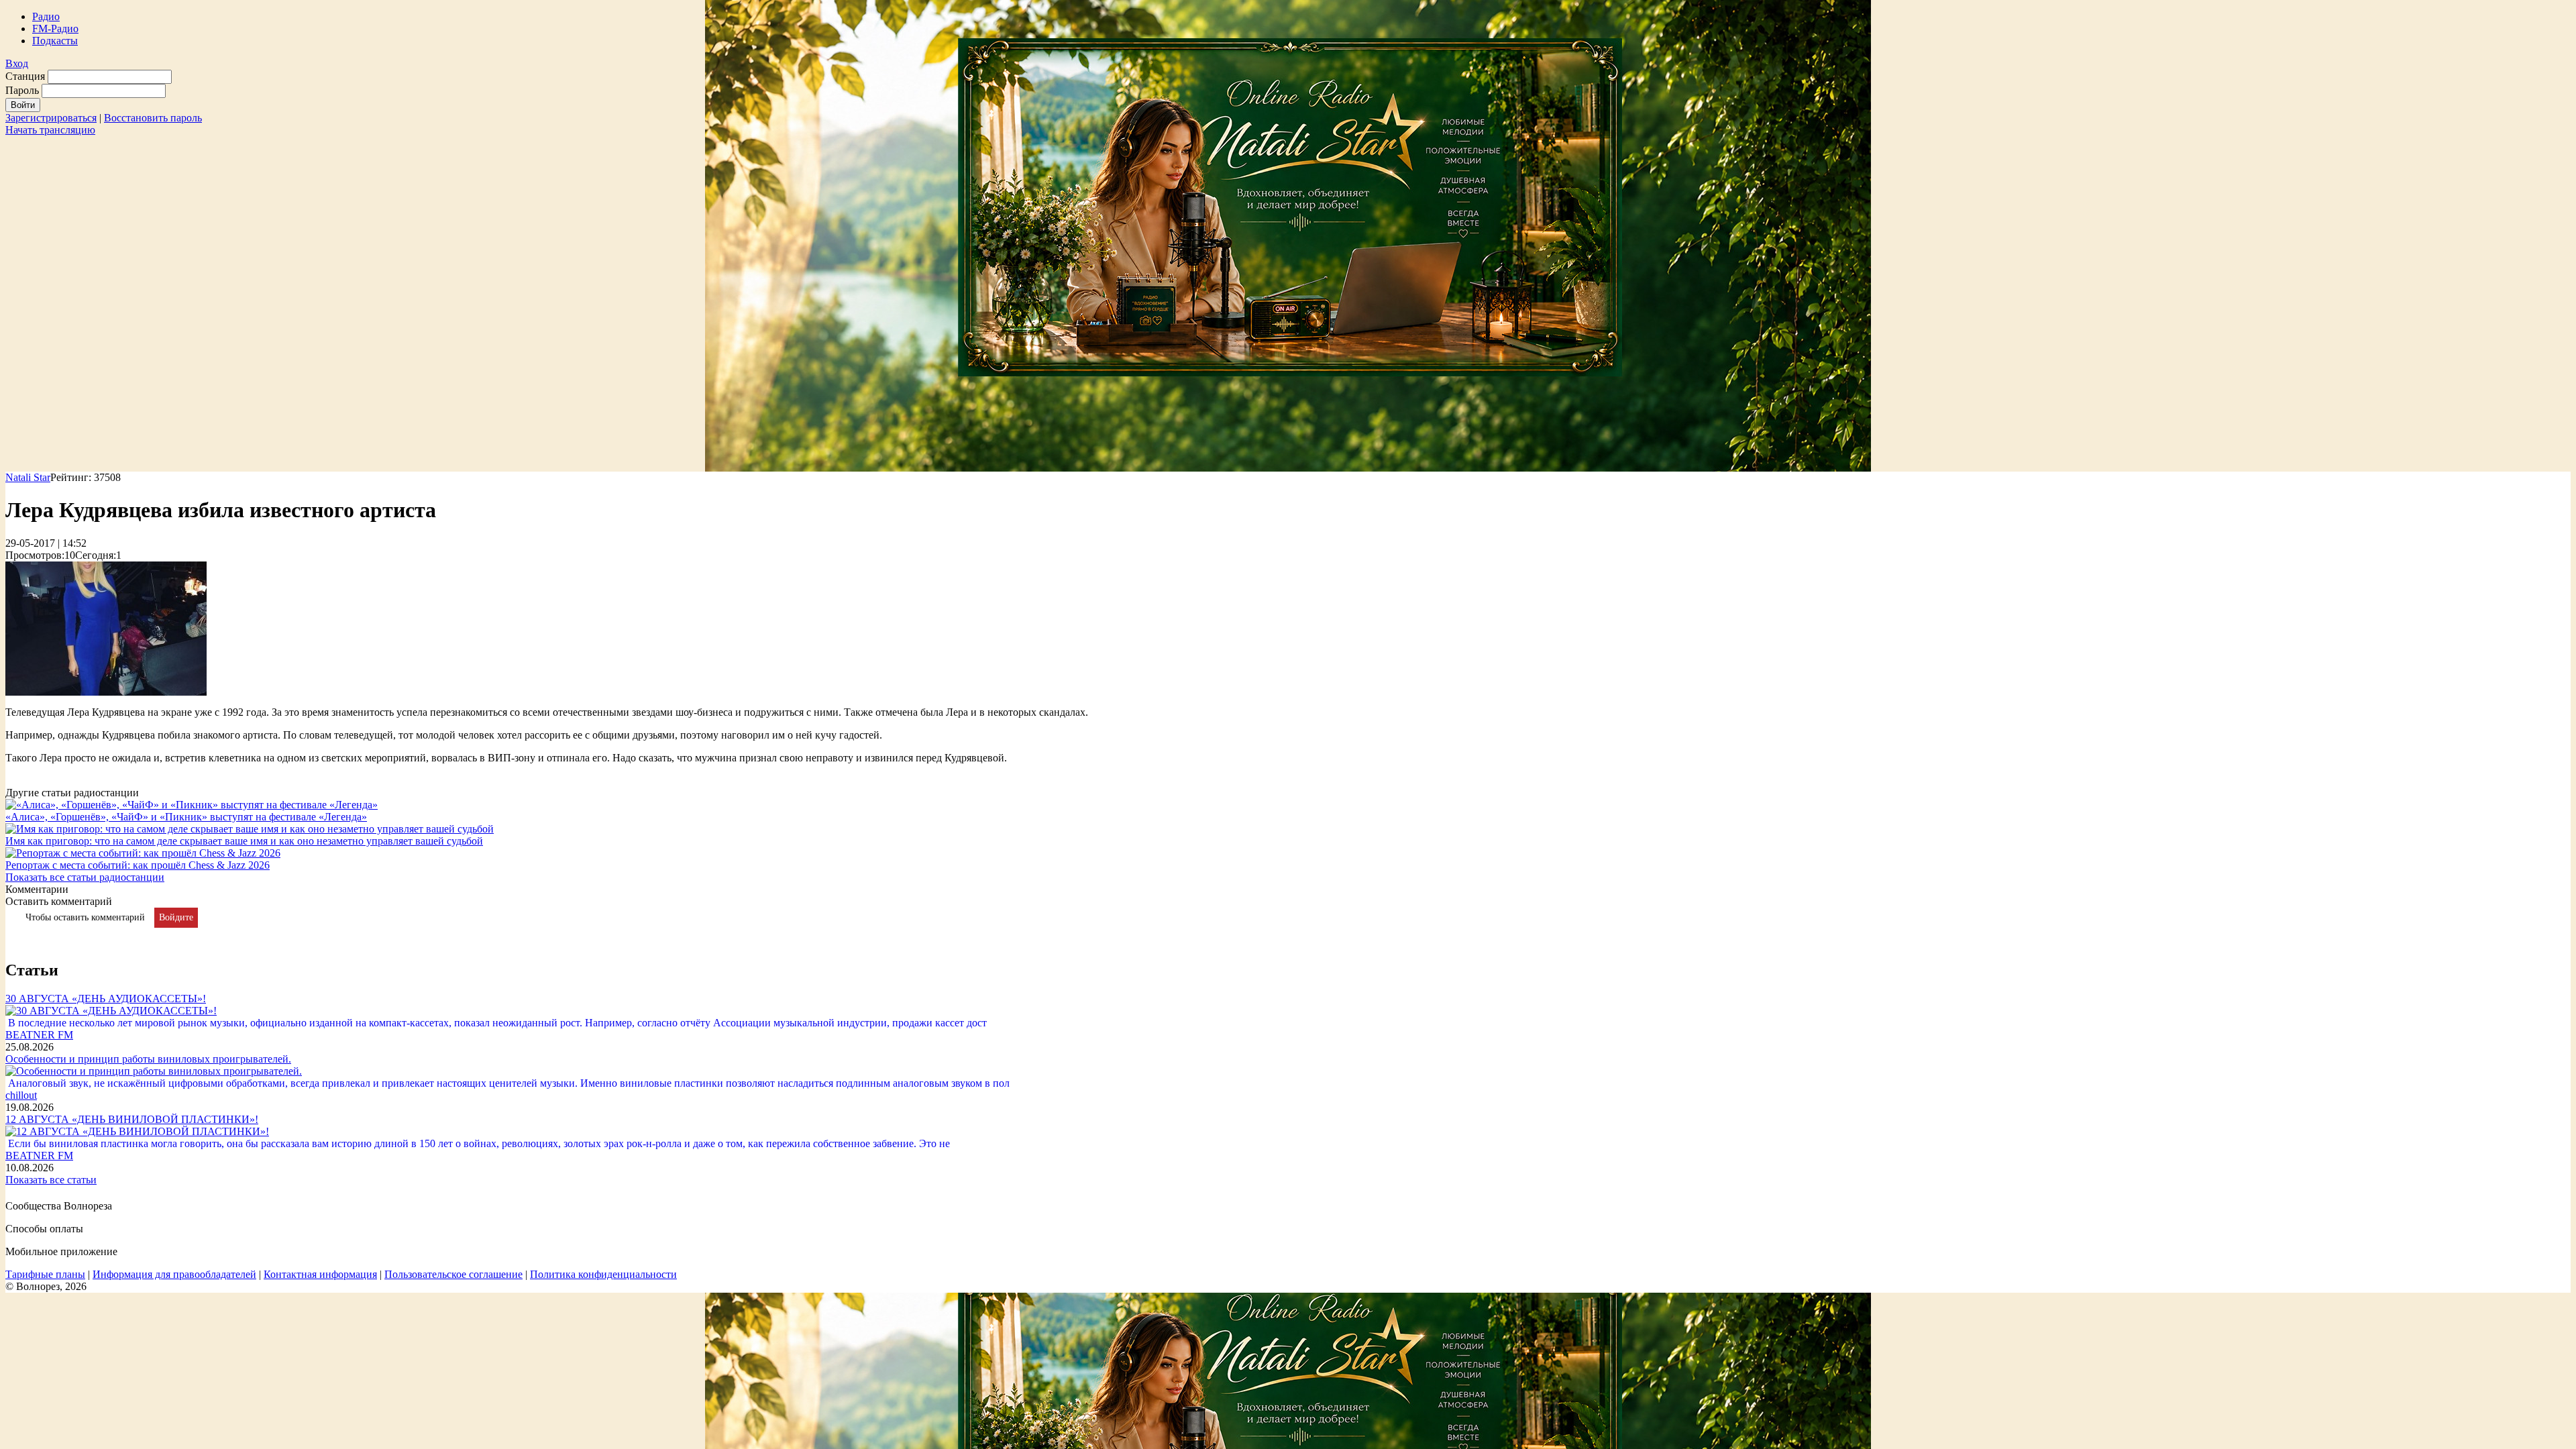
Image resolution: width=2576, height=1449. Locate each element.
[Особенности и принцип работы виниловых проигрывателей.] (154, 1071)
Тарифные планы (45, 1274)
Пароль (22, 90)
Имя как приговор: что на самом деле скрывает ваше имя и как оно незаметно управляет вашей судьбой (244, 841)
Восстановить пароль (153, 118)
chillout (21, 1095)
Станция (25, 76)
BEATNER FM (39, 1035)
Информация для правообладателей (174, 1274)
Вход (17, 63)
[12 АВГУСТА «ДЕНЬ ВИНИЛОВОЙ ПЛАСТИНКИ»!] (137, 1131)
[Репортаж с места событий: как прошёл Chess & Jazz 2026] (143, 853)
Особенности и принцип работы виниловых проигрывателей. (148, 1059)
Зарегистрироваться (51, 118)
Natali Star (28, 477)
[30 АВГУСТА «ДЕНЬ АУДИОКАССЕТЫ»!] (111, 1011)
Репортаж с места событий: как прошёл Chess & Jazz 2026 (138, 865)
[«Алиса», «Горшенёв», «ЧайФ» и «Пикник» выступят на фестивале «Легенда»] (192, 805)
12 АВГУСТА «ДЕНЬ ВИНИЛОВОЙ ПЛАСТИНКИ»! (132, 1119)
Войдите (176, 917)
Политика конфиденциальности (603, 1274)
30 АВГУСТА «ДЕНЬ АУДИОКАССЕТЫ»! (106, 999)
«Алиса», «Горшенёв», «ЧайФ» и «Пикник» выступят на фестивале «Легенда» (186, 817)
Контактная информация (320, 1274)
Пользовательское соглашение (453, 1274)
